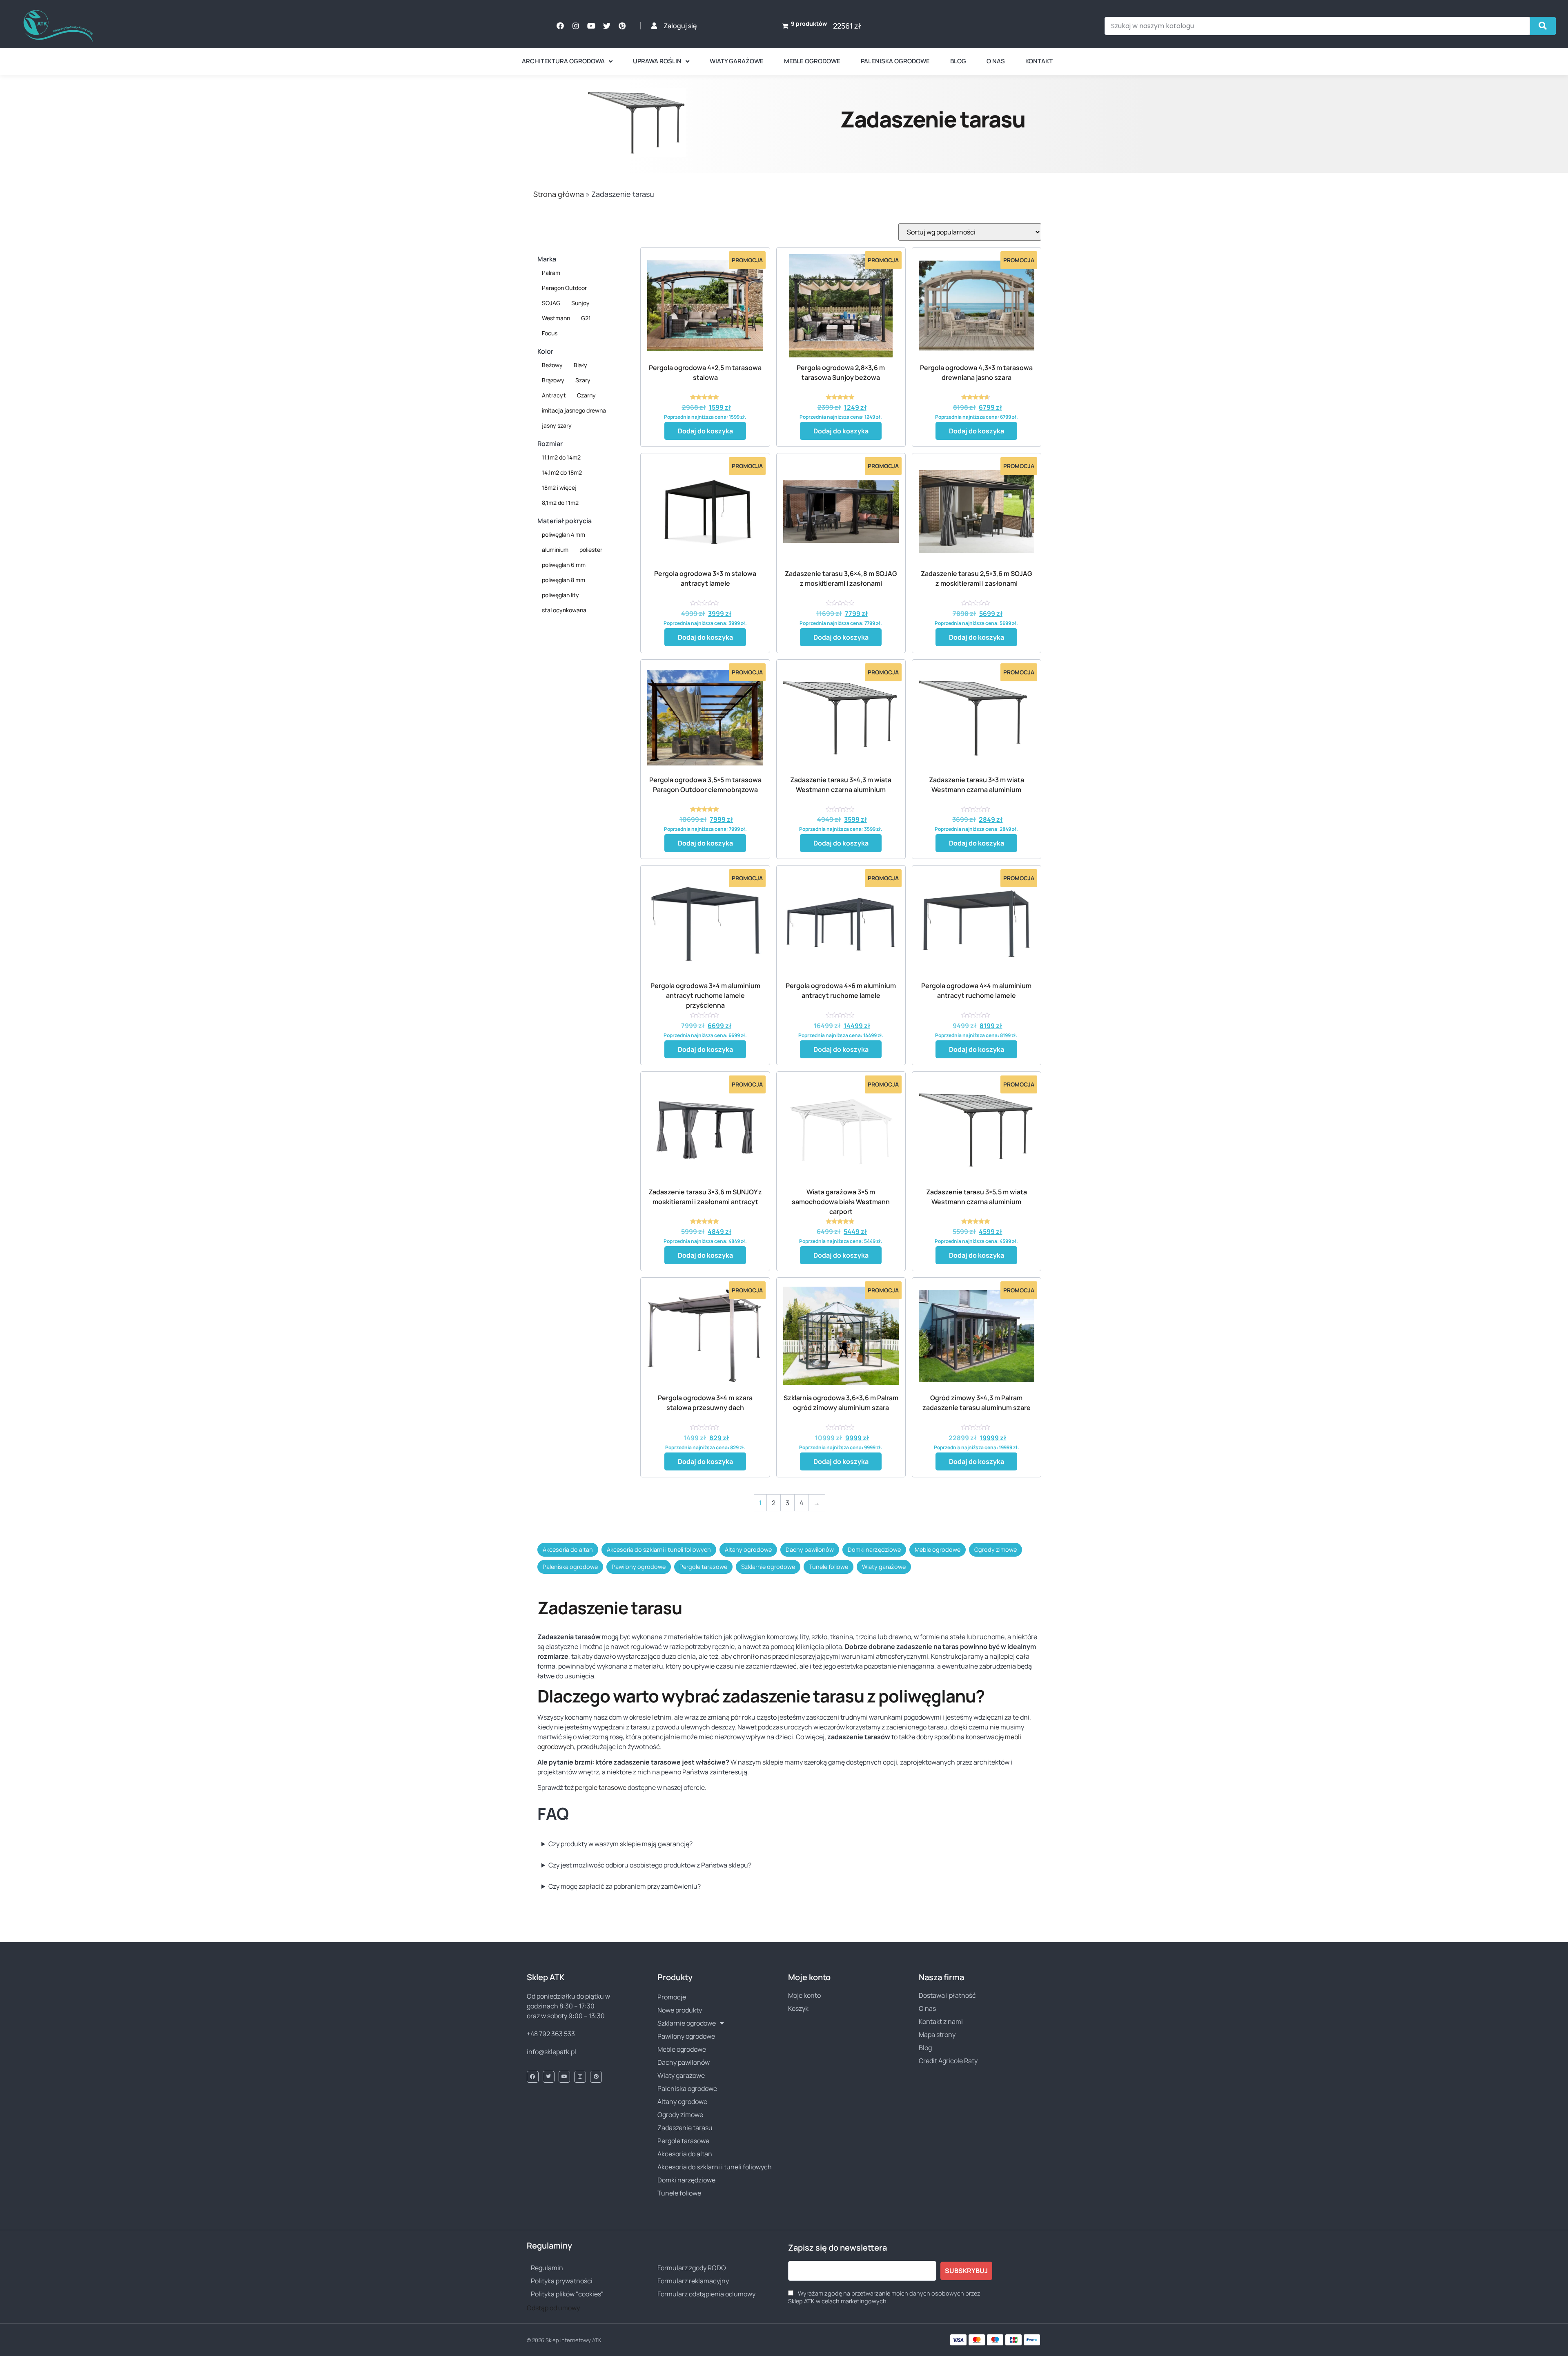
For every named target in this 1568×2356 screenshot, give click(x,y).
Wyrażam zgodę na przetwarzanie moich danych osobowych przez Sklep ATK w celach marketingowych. (884, 2297)
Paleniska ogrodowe (895, 61)
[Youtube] (591, 26)
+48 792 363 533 (551, 2034)
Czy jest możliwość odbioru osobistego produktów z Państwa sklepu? (650, 1865)
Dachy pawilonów (810, 1549)
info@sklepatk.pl (551, 2052)
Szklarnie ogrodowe (768, 1567)
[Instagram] (576, 26)
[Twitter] (607, 26)
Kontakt (1039, 61)
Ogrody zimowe (996, 1549)
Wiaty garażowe (737, 61)
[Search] (1543, 26)
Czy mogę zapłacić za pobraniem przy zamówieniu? (625, 1886)
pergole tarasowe (601, 1787)
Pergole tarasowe (703, 1567)
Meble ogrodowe (812, 61)
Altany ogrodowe (748, 1549)
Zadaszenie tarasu (685, 2128)
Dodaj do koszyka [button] (705, 431)
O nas (996, 61)
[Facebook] (560, 26)
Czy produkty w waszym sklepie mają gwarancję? (620, 1844)
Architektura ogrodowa (563, 61)
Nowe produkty (680, 2010)
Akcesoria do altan (568, 1549)
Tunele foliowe (829, 1567)
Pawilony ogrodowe (639, 1567)
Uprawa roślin (657, 61)
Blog (958, 61)
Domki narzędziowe (874, 1549)
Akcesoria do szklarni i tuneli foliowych (659, 1549)
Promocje (672, 1997)
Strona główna (559, 194)
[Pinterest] (622, 26)
